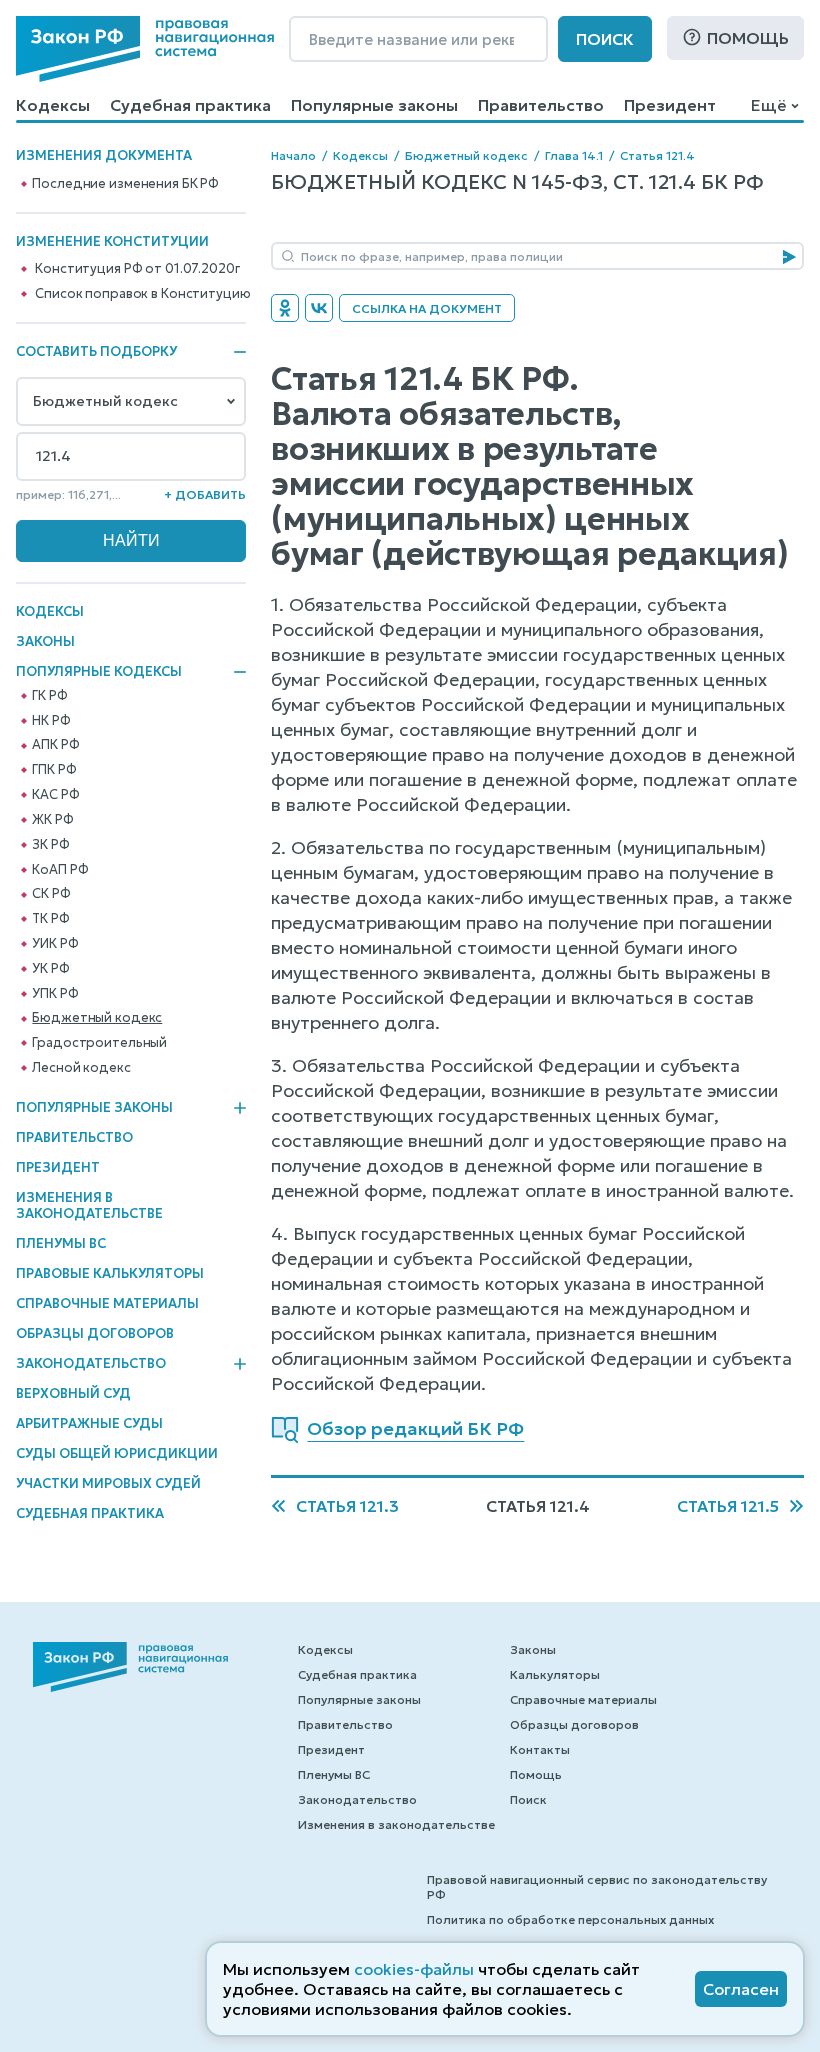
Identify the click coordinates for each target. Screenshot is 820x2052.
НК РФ (51, 721)
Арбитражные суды (89, 1423)
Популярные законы (374, 105)
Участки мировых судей (108, 1483)
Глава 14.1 (574, 155)
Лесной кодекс (81, 1068)
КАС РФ (55, 795)
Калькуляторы (555, 1674)
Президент (670, 105)
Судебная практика (190, 105)
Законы (45, 641)
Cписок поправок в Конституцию (142, 294)
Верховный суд (73, 1393)
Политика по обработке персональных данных (570, 1919)
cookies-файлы (414, 1969)
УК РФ (50, 969)
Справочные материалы (107, 1303)
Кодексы (53, 105)
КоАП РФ (60, 870)
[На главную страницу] (145, 49)
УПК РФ (55, 994)
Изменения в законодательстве (89, 1205)
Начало (293, 155)
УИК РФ (55, 944)
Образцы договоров (95, 1333)
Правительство (541, 105)
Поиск (605, 39)
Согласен (741, 1989)
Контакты (540, 1749)
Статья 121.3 (347, 1506)
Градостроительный (99, 1043)
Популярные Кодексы (99, 672)
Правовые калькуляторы (110, 1273)
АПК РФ (55, 745)
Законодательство (91, 1364)
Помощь (748, 38)
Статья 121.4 (657, 155)
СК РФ (51, 894)
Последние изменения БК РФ (125, 184)
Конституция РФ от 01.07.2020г (137, 269)
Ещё (768, 105)
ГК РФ (49, 696)
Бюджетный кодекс (97, 1018)
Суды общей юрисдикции (117, 1453)
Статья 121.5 (728, 1506)
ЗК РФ (50, 845)
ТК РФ (50, 919)
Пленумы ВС (61, 1243)
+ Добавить (205, 494)
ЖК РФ (52, 820)
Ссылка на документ (427, 308)
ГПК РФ (54, 770)
